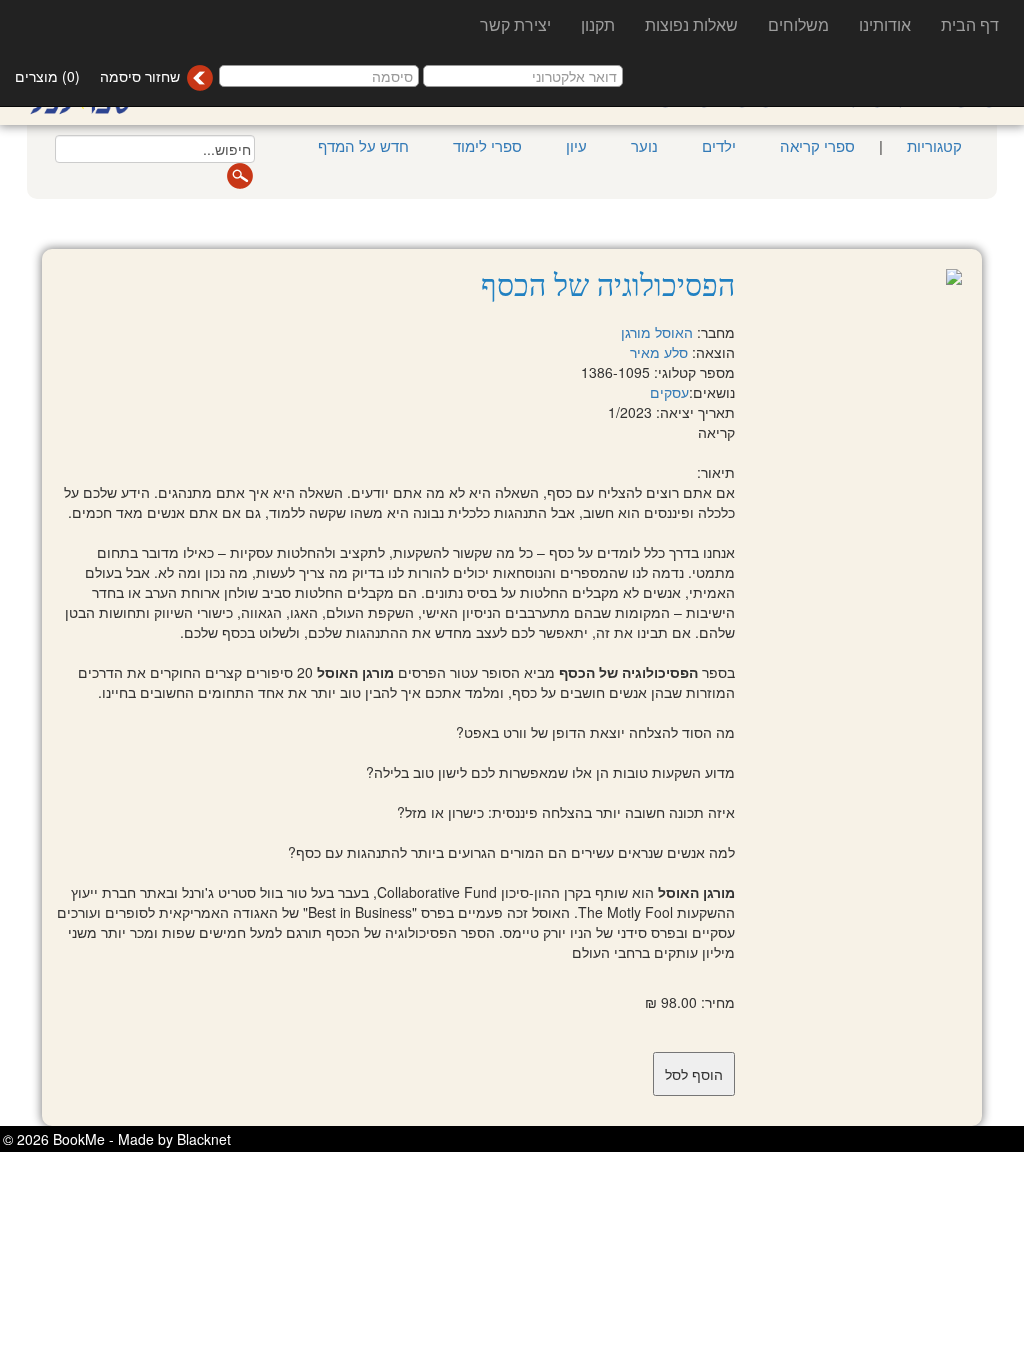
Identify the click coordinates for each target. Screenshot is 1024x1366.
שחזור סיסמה (140, 76)
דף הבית (970, 24)
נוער (644, 145)
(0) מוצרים (47, 76)
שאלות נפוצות (691, 24)
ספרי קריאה (817, 145)
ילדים (719, 145)
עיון (576, 145)
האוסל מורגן (657, 332)
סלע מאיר (659, 352)
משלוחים (798, 24)
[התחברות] (199, 78)
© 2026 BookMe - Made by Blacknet (117, 1139)
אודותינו (885, 24)
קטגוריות (932, 145)
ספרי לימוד (487, 145)
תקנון (598, 24)
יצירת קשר (515, 24)
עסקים (669, 392)
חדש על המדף (363, 145)
